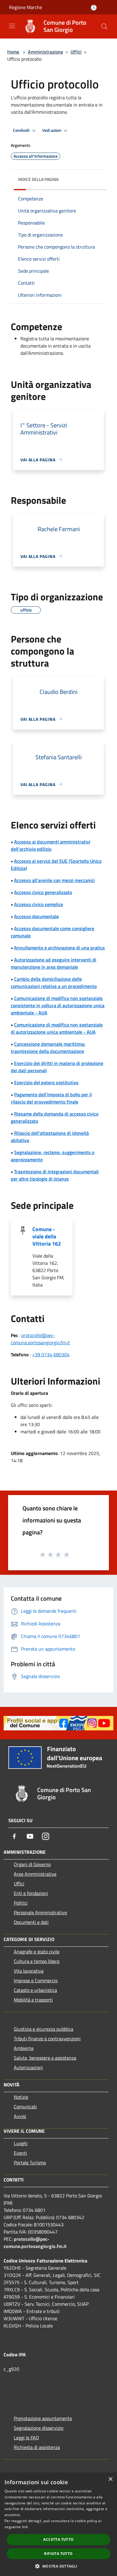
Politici (21, 1903)
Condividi (22, 130)
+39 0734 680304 (51, 1355)
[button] (58, 2566)
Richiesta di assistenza (37, 2447)
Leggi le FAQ (26, 2438)
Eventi (20, 2153)
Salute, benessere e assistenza (45, 2058)
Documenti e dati (31, 1922)
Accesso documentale (36, 916)
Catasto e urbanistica (35, 1990)
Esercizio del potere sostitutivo (46, 1082)
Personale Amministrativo (40, 1912)
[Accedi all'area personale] (94, 8)
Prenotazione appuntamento (43, 2418)
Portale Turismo (30, 2163)
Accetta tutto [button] (58, 2539)
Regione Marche (25, 7)
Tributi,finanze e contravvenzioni (47, 2039)
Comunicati (25, 2107)
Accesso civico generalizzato (43, 892)
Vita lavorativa (29, 1971)
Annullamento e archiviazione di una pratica (59, 948)
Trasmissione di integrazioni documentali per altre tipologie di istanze (55, 1175)
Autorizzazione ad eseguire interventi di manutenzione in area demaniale (54, 963)
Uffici (76, 52)
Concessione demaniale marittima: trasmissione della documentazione (48, 1048)
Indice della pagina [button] (38, 179)
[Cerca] (104, 26)
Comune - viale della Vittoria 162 (47, 1236)
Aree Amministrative (35, 1874)
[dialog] (58, 2524)
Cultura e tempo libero (37, 1961)
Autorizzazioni (28, 2067)
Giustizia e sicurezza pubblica (43, 2029)
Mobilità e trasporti (33, 2000)
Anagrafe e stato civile (37, 1952)
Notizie (21, 2097)
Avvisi (20, 2116)
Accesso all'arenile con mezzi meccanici (54, 880)
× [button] (110, 2479)
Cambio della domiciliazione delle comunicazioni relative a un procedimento (54, 983)
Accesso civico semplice (39, 904)
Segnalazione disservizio (39, 2428)
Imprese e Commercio (36, 1980)
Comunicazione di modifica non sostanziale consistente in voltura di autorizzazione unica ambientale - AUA (58, 1005)
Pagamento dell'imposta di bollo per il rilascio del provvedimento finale (51, 1098)
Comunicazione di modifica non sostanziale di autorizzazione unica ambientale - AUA (57, 1028)
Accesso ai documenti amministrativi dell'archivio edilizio (51, 845)
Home (13, 52)
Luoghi (21, 2143)
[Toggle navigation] (12, 26)
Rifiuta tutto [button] (58, 2554)
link (25, 2527)
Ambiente (24, 2048)
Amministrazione (45, 52)
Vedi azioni (52, 130)
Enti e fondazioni (31, 1893)
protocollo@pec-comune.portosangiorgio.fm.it (40, 1339)
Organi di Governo (32, 1864)
